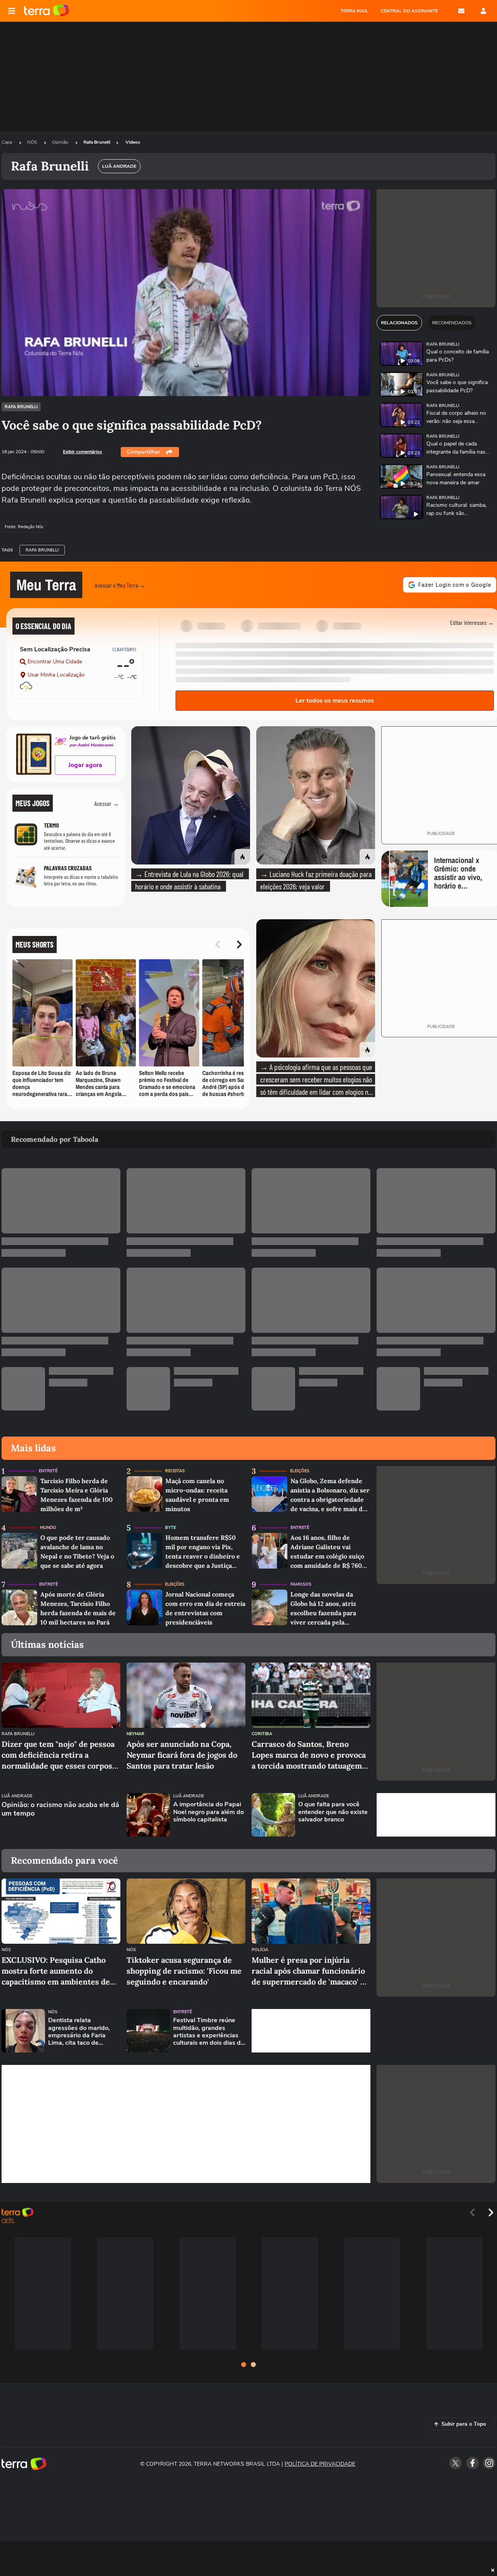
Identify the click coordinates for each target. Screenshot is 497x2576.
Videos (133, 142)
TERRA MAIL (354, 11)
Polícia (260, 1950)
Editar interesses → (472, 622)
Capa (7, 142)
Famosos (301, 1584)
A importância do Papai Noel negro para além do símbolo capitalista (209, 1812)
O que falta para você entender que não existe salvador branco (333, 1812)
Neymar (136, 1734)
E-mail (461, 11)
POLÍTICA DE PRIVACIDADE (320, 2464)
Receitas (175, 1471)
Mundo (48, 1528)
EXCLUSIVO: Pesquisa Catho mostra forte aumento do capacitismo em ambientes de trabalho (56, 1971)
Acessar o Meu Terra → (120, 585)
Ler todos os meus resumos (335, 701)
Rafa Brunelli (97, 142)
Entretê (48, 1471)
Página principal (46, 11)
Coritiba (262, 1734)
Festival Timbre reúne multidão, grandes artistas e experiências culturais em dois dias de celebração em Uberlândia (209, 2032)
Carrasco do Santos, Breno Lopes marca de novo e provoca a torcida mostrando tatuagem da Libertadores (309, 1755)
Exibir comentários (83, 452)
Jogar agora (85, 765)
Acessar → (107, 803)
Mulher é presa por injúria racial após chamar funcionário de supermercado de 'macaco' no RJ (311, 1971)
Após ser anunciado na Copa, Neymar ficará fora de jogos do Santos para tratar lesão (182, 1755)
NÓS (33, 142)
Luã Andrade (17, 1796)
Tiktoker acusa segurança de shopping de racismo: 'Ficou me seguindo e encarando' (184, 1971)
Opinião (61, 142)
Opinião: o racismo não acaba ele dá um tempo (60, 1809)
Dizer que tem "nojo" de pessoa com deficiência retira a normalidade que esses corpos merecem (58, 1755)
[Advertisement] (436, 1815)
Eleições (300, 1471)
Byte (170, 1528)
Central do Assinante (409, 11)
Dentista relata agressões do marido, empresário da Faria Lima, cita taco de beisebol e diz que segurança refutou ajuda (83, 2032)
